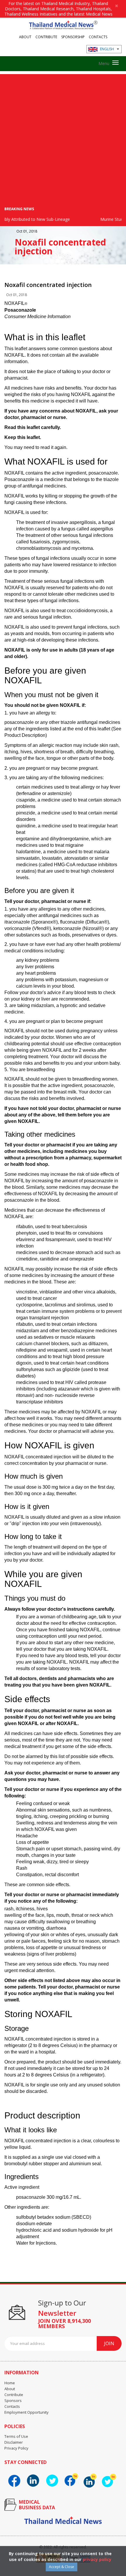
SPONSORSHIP (73, 37)
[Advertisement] (63, 137)
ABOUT (25, 37)
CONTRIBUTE (46, 37)
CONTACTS (98, 37)
